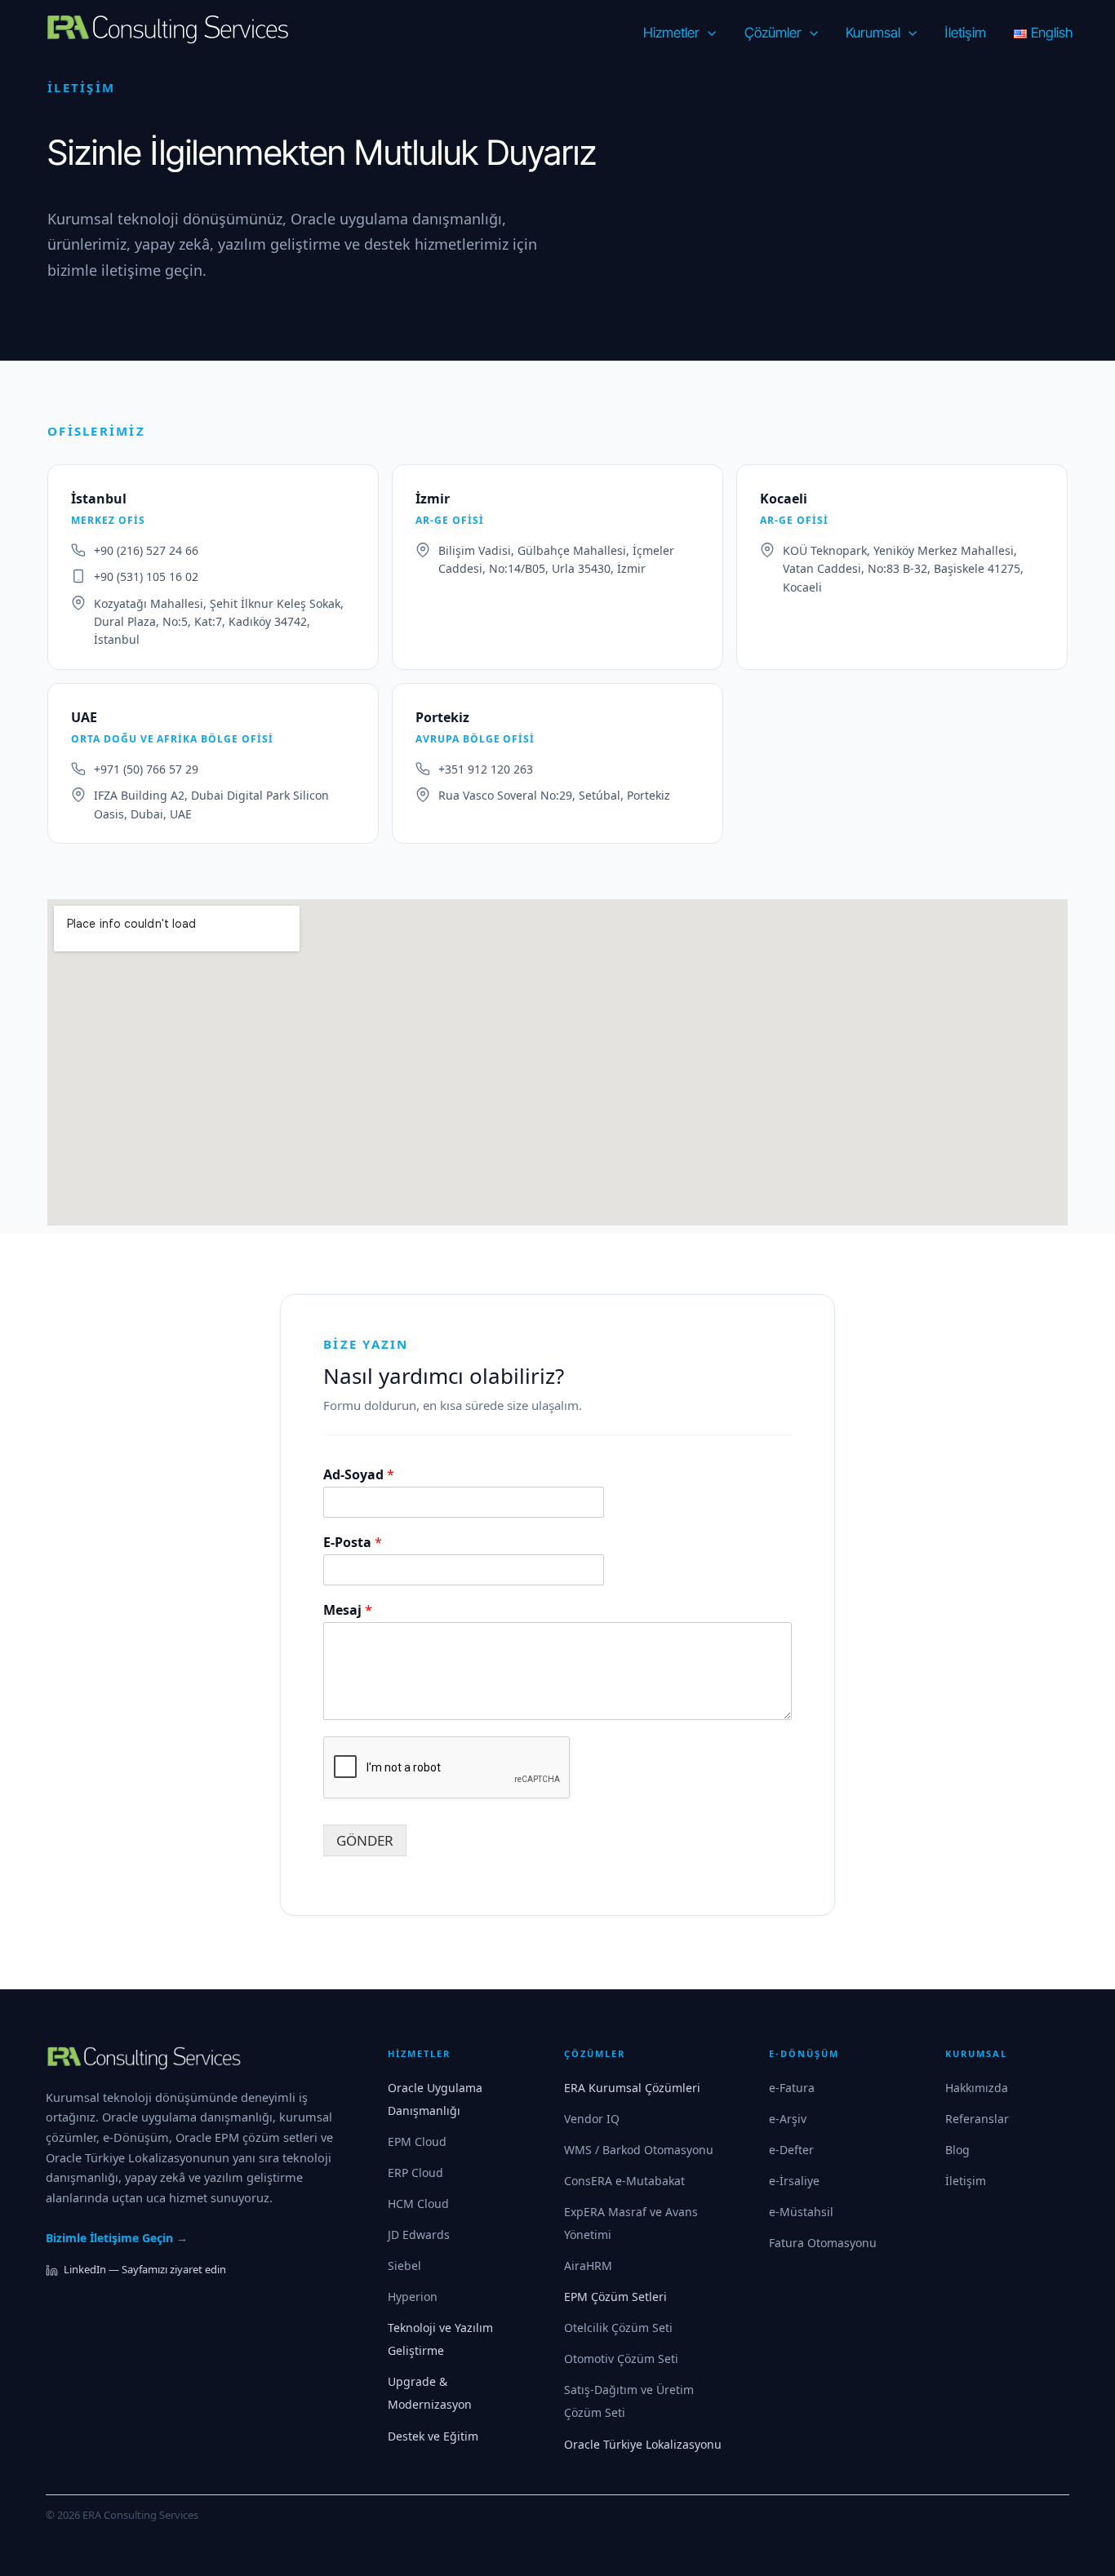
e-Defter (791, 2150)
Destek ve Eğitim (433, 2436)
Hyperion (413, 2297)
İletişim (966, 2181)
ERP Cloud (415, 2173)
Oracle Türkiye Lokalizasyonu (643, 2444)
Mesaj (348, 1610)
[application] (708, 33)
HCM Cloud (418, 2204)
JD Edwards (419, 2235)
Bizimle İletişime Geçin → (117, 2238)
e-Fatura (792, 2088)
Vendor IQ (592, 2119)
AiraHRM (588, 2266)
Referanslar (977, 2119)
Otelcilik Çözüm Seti (618, 2328)
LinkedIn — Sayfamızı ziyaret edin (145, 2269)
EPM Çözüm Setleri (615, 2297)
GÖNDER (365, 1840)
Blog (957, 2150)
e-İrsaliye (794, 2181)
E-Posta (353, 1543)
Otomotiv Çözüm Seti (621, 2359)
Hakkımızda (977, 2088)
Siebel (404, 2266)
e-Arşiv (788, 2119)
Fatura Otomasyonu (823, 2243)
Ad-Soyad (359, 1475)
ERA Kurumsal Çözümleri (632, 2088)
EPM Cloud (417, 2141)
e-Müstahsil (801, 2212)
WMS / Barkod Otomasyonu (639, 2150)
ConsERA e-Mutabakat (624, 2181)
